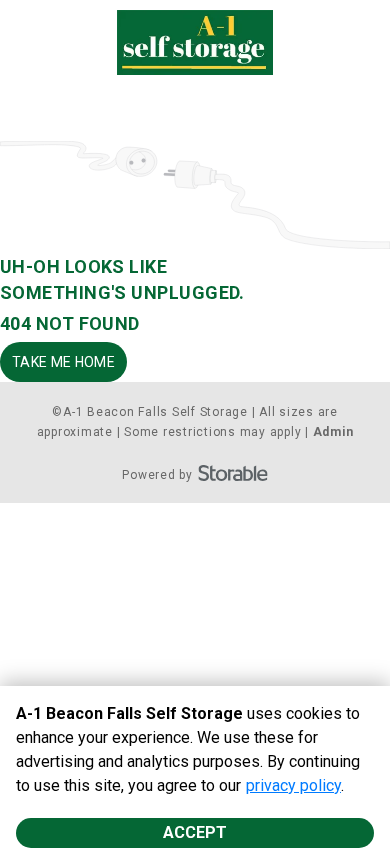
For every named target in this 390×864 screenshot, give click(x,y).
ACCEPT (195, 832)
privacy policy (293, 785)
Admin (333, 432)
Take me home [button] (63, 362)
